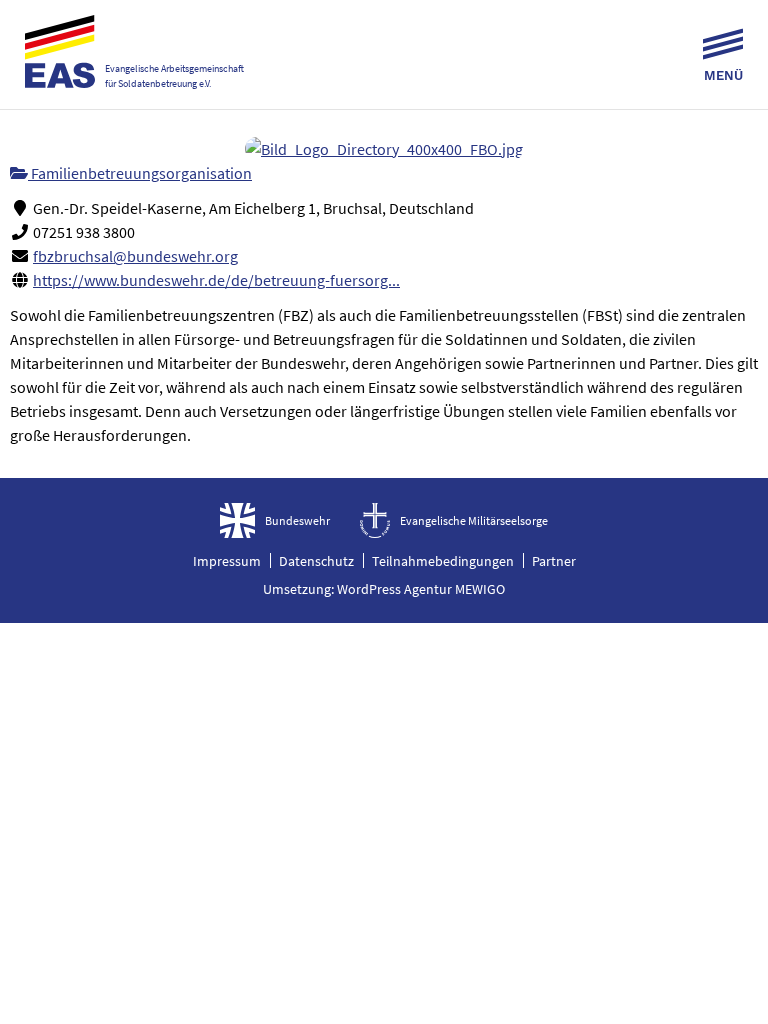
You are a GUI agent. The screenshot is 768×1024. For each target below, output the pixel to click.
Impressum (227, 561)
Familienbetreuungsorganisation (140, 173)
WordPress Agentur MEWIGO (421, 589)
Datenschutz (316, 561)
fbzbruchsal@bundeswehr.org (135, 256)
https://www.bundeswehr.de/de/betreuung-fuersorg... (216, 280)
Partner (554, 561)
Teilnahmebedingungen (443, 561)
